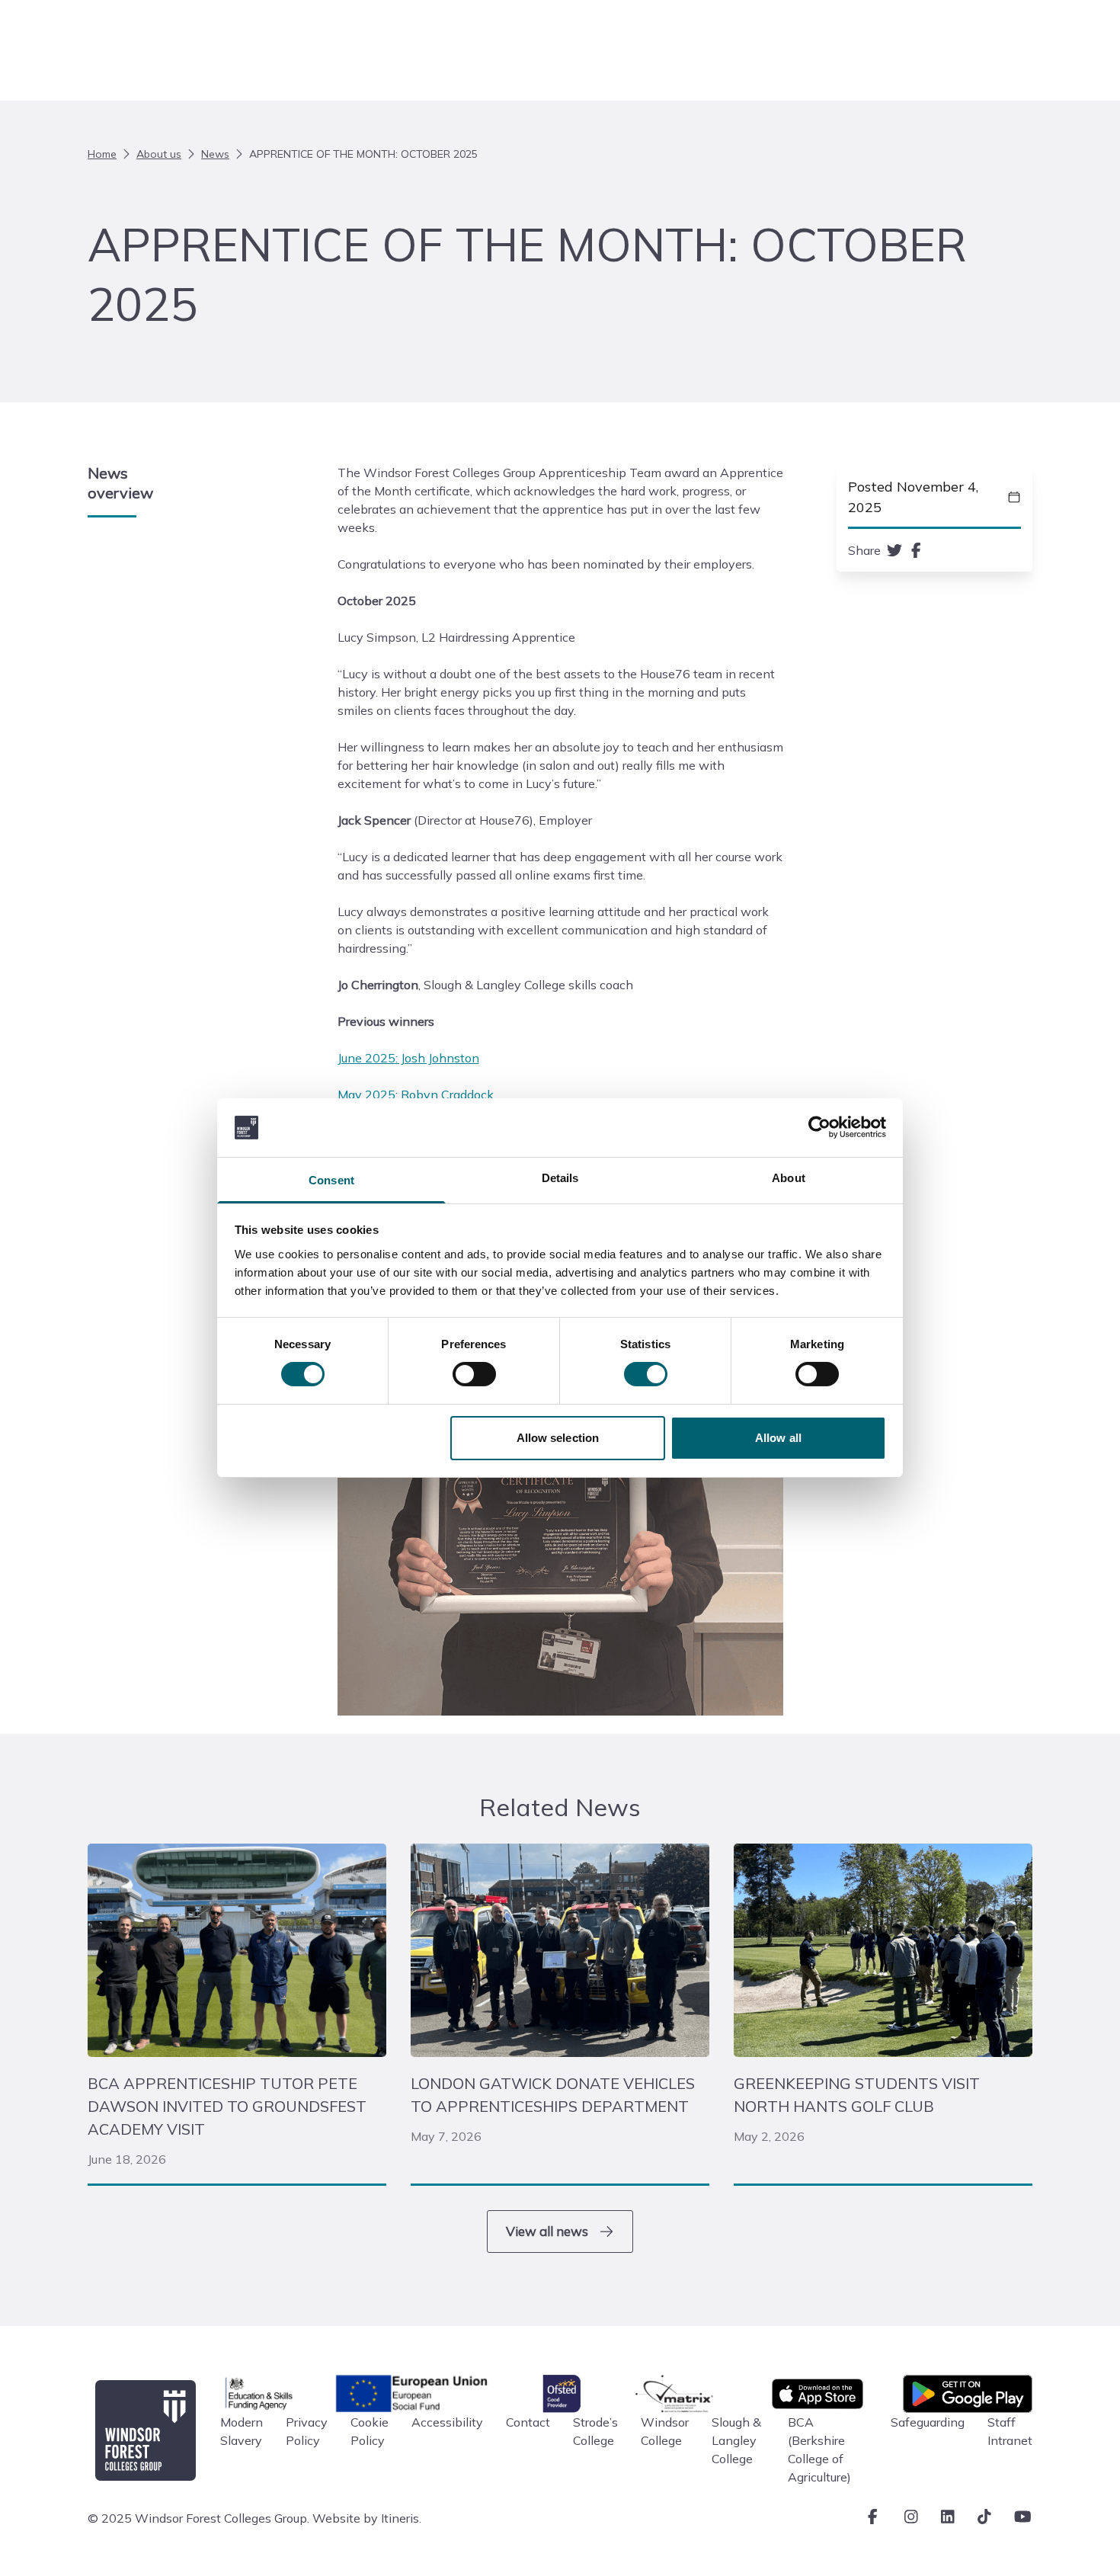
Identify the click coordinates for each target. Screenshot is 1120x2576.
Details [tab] (560, 1178)
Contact (528, 2422)
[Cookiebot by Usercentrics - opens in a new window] (819, 1127)
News (215, 154)
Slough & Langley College (736, 2440)
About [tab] (789, 1178)
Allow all (778, 1438)
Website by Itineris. (367, 2518)
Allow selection (558, 1438)
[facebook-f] (916, 550)
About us (159, 154)
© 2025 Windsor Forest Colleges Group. (198, 2518)
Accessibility (447, 2422)
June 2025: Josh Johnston (408, 1058)
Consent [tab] (331, 1180)
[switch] (474, 1374)
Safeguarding (928, 2422)
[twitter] (894, 550)
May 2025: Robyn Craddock (416, 1094)
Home (102, 154)
